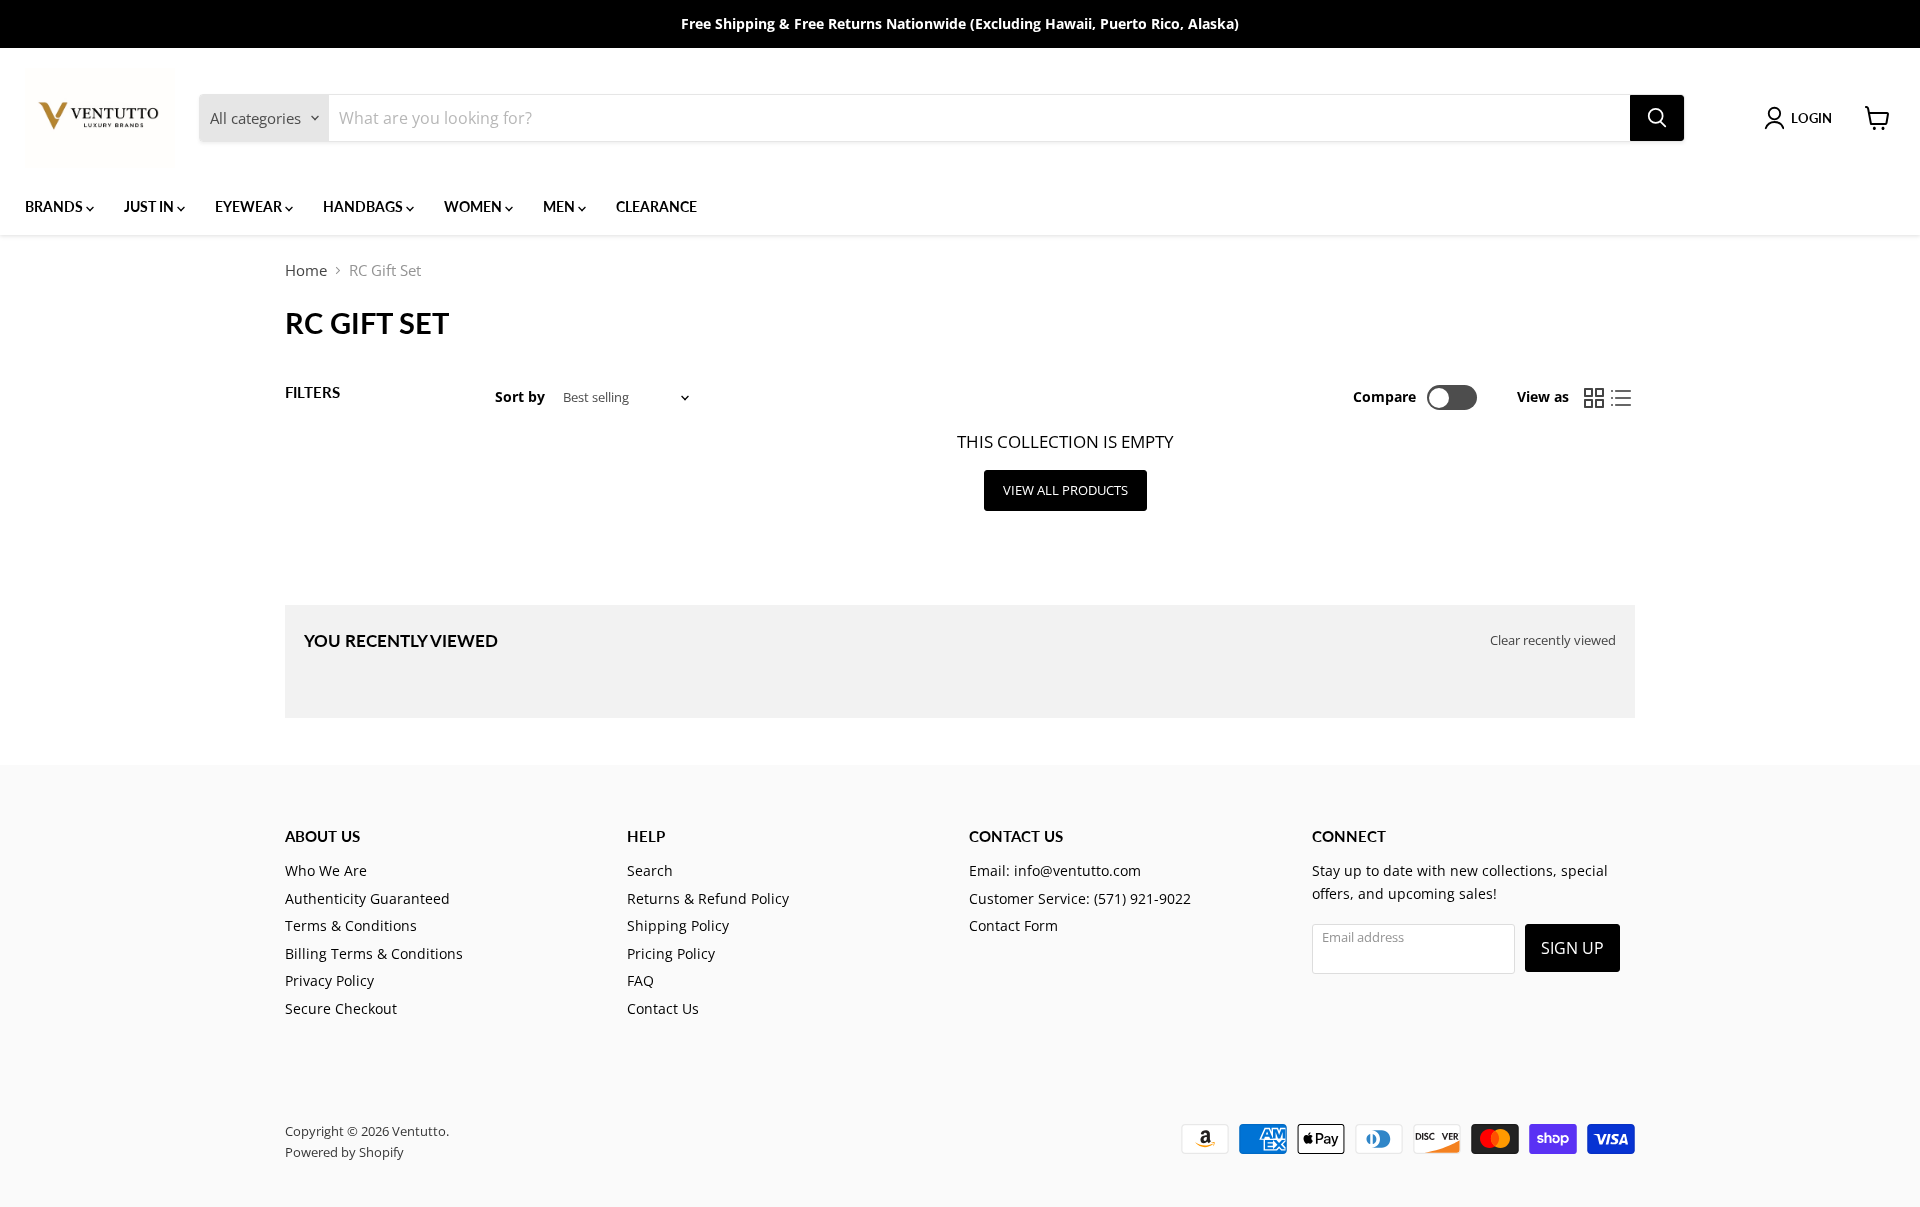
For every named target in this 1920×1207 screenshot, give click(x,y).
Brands (55, 206)
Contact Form (1013, 925)
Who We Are (326, 870)
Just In (150, 206)
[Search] (1657, 118)
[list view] (1622, 398)
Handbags (364, 206)
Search (650, 870)
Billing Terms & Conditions (374, 953)
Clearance (656, 206)
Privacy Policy (329, 980)
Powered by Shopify (344, 1152)
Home (306, 270)
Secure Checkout (341, 1008)
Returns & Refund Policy (708, 898)
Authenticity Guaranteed (367, 898)
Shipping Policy (678, 925)
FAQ (640, 980)
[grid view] (1594, 398)
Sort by (520, 397)
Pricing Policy (671, 953)
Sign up (1572, 948)
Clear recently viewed (1553, 640)
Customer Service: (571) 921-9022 (1080, 898)
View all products (1065, 490)
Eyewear (250, 206)
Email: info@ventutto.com (1055, 870)
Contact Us (663, 1008)
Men (560, 206)
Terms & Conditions (351, 925)
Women (474, 206)
